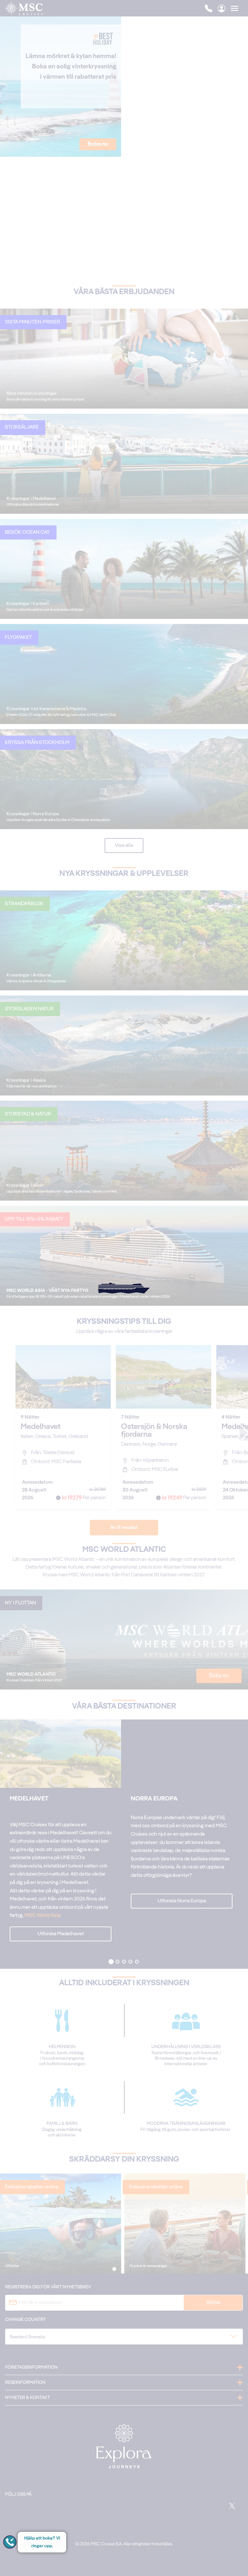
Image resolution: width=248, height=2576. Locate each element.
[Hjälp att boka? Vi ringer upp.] (10, 2542)
